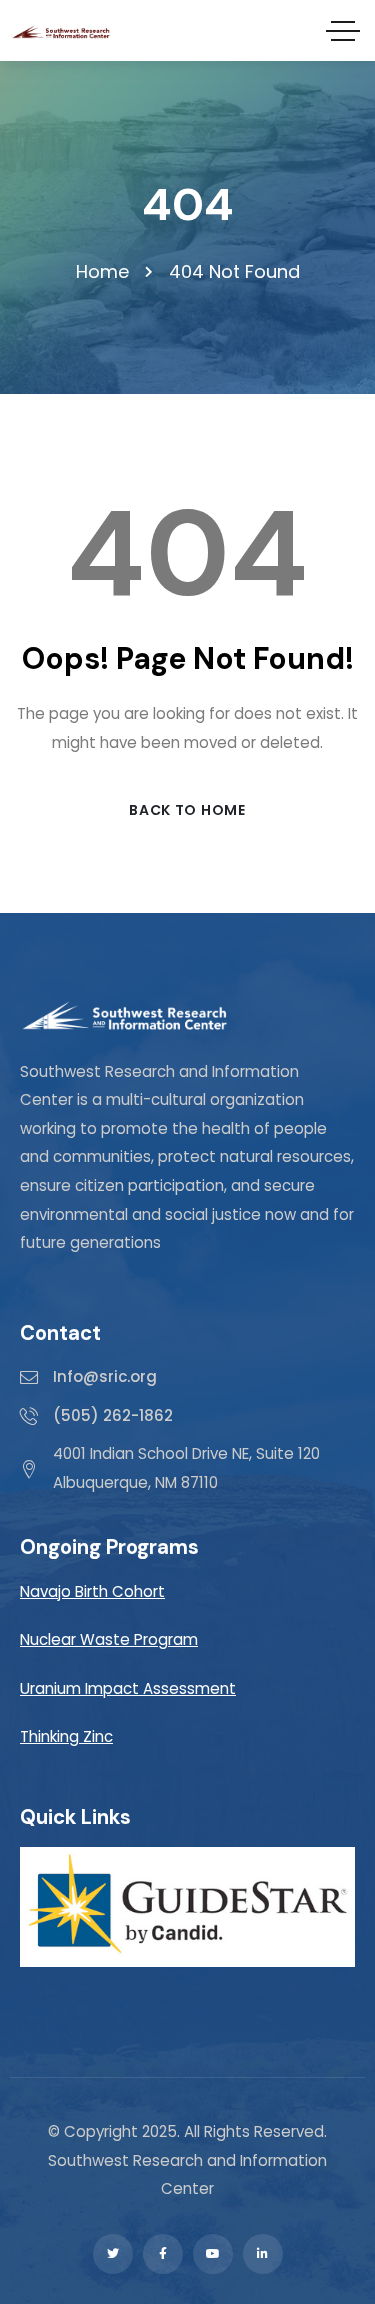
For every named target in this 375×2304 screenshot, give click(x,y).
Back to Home (187, 810)
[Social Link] (113, 2254)
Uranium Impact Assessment (128, 1688)
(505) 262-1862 (113, 1415)
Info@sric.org (105, 1376)
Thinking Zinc (66, 1736)
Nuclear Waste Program (109, 1639)
